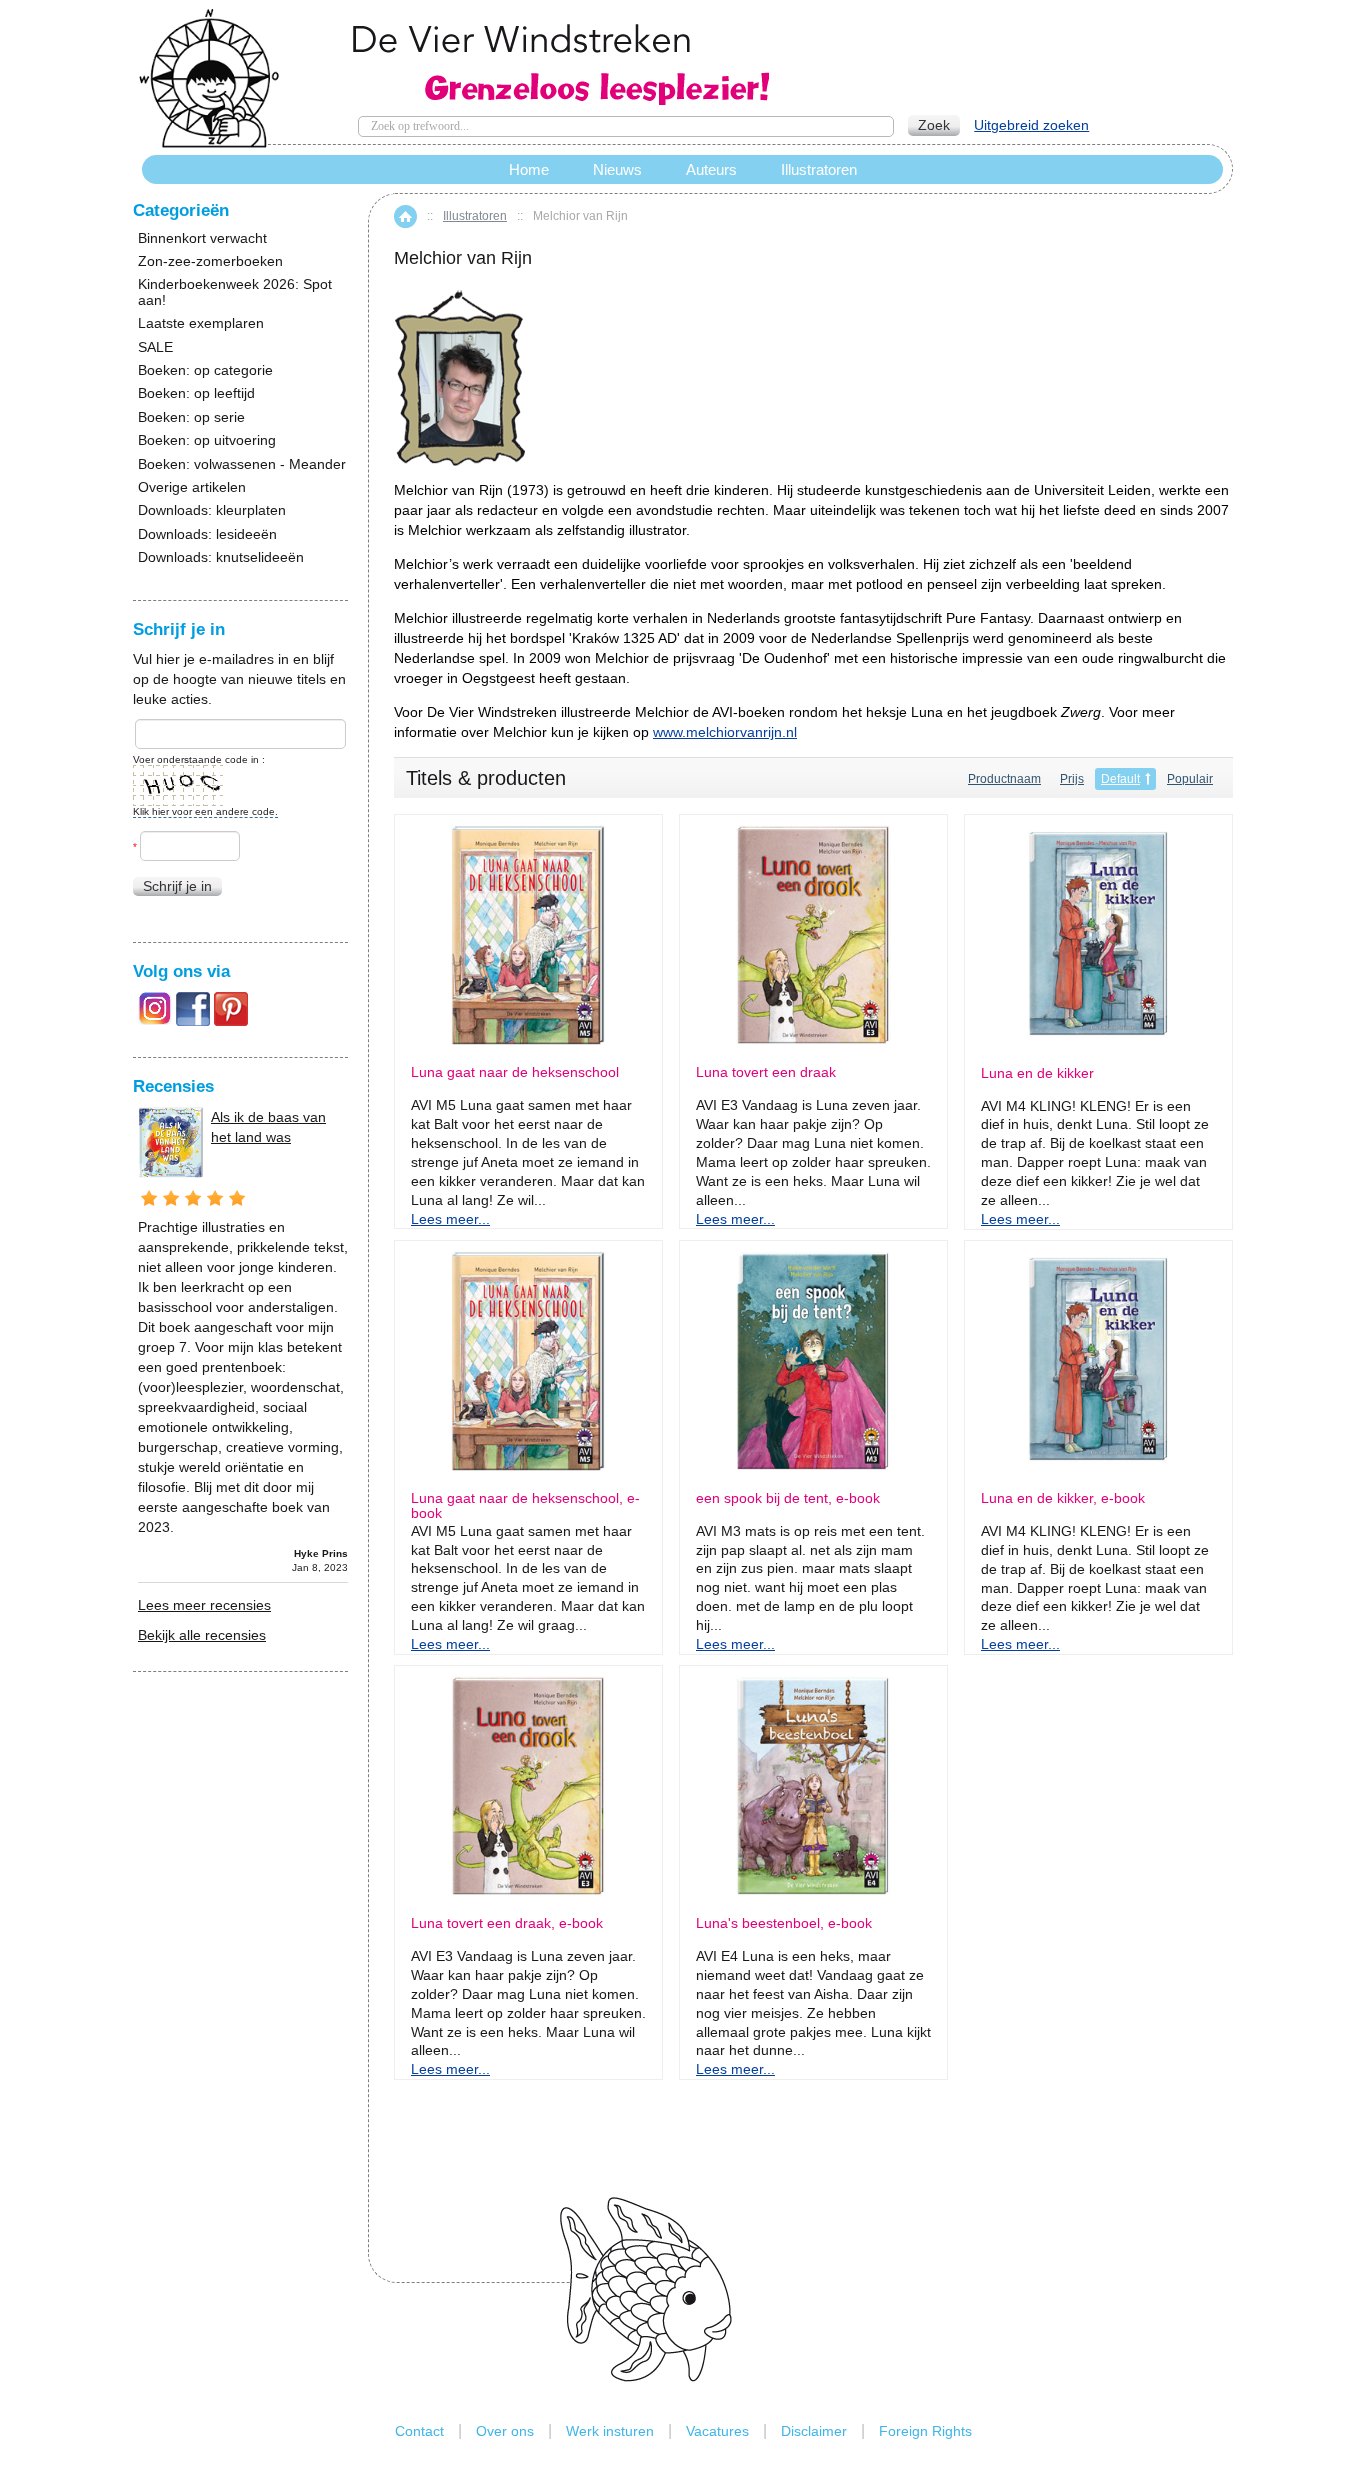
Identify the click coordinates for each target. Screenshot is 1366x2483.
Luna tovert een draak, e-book (507, 1923)
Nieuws (617, 169)
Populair (1190, 779)
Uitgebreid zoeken (1031, 125)
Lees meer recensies (204, 1605)
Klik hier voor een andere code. (205, 811)
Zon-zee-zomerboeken (210, 261)
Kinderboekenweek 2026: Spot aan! (235, 292)
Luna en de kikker (1037, 1073)
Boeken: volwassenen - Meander (242, 464)
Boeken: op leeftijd (196, 393)
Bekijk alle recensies (202, 1635)
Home (405, 216)
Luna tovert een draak (766, 1072)
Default (1120, 779)
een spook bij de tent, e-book (788, 1498)
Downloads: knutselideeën (221, 557)
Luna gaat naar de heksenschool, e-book (525, 1506)
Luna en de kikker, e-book (1063, 1498)
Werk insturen (610, 2431)
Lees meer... (450, 1219)
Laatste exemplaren (201, 323)
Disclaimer (814, 2431)
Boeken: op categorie (205, 370)
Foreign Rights (925, 2431)
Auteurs (711, 169)
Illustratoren (475, 216)
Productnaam (1004, 779)
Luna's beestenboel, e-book (784, 1923)
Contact (419, 2431)
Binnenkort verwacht (202, 238)
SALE (155, 347)
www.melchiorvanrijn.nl (725, 732)
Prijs (1072, 779)
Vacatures (717, 2431)
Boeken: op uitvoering (207, 440)
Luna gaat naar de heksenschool (515, 1072)
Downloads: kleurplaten (212, 510)
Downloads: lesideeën (207, 534)
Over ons (505, 2431)
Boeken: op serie (191, 417)
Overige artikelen (192, 487)
